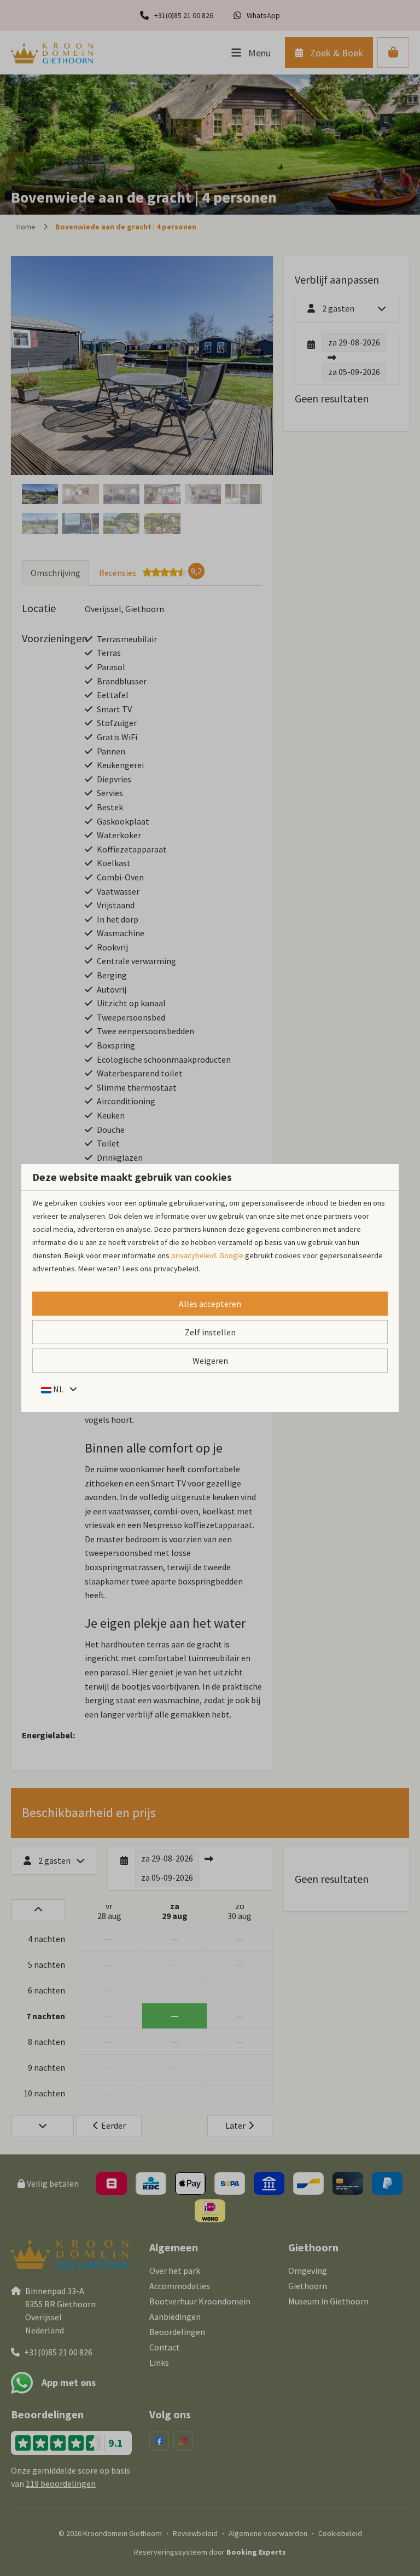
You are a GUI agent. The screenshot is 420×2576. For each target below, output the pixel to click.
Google (231, 1255)
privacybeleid (194, 1255)
